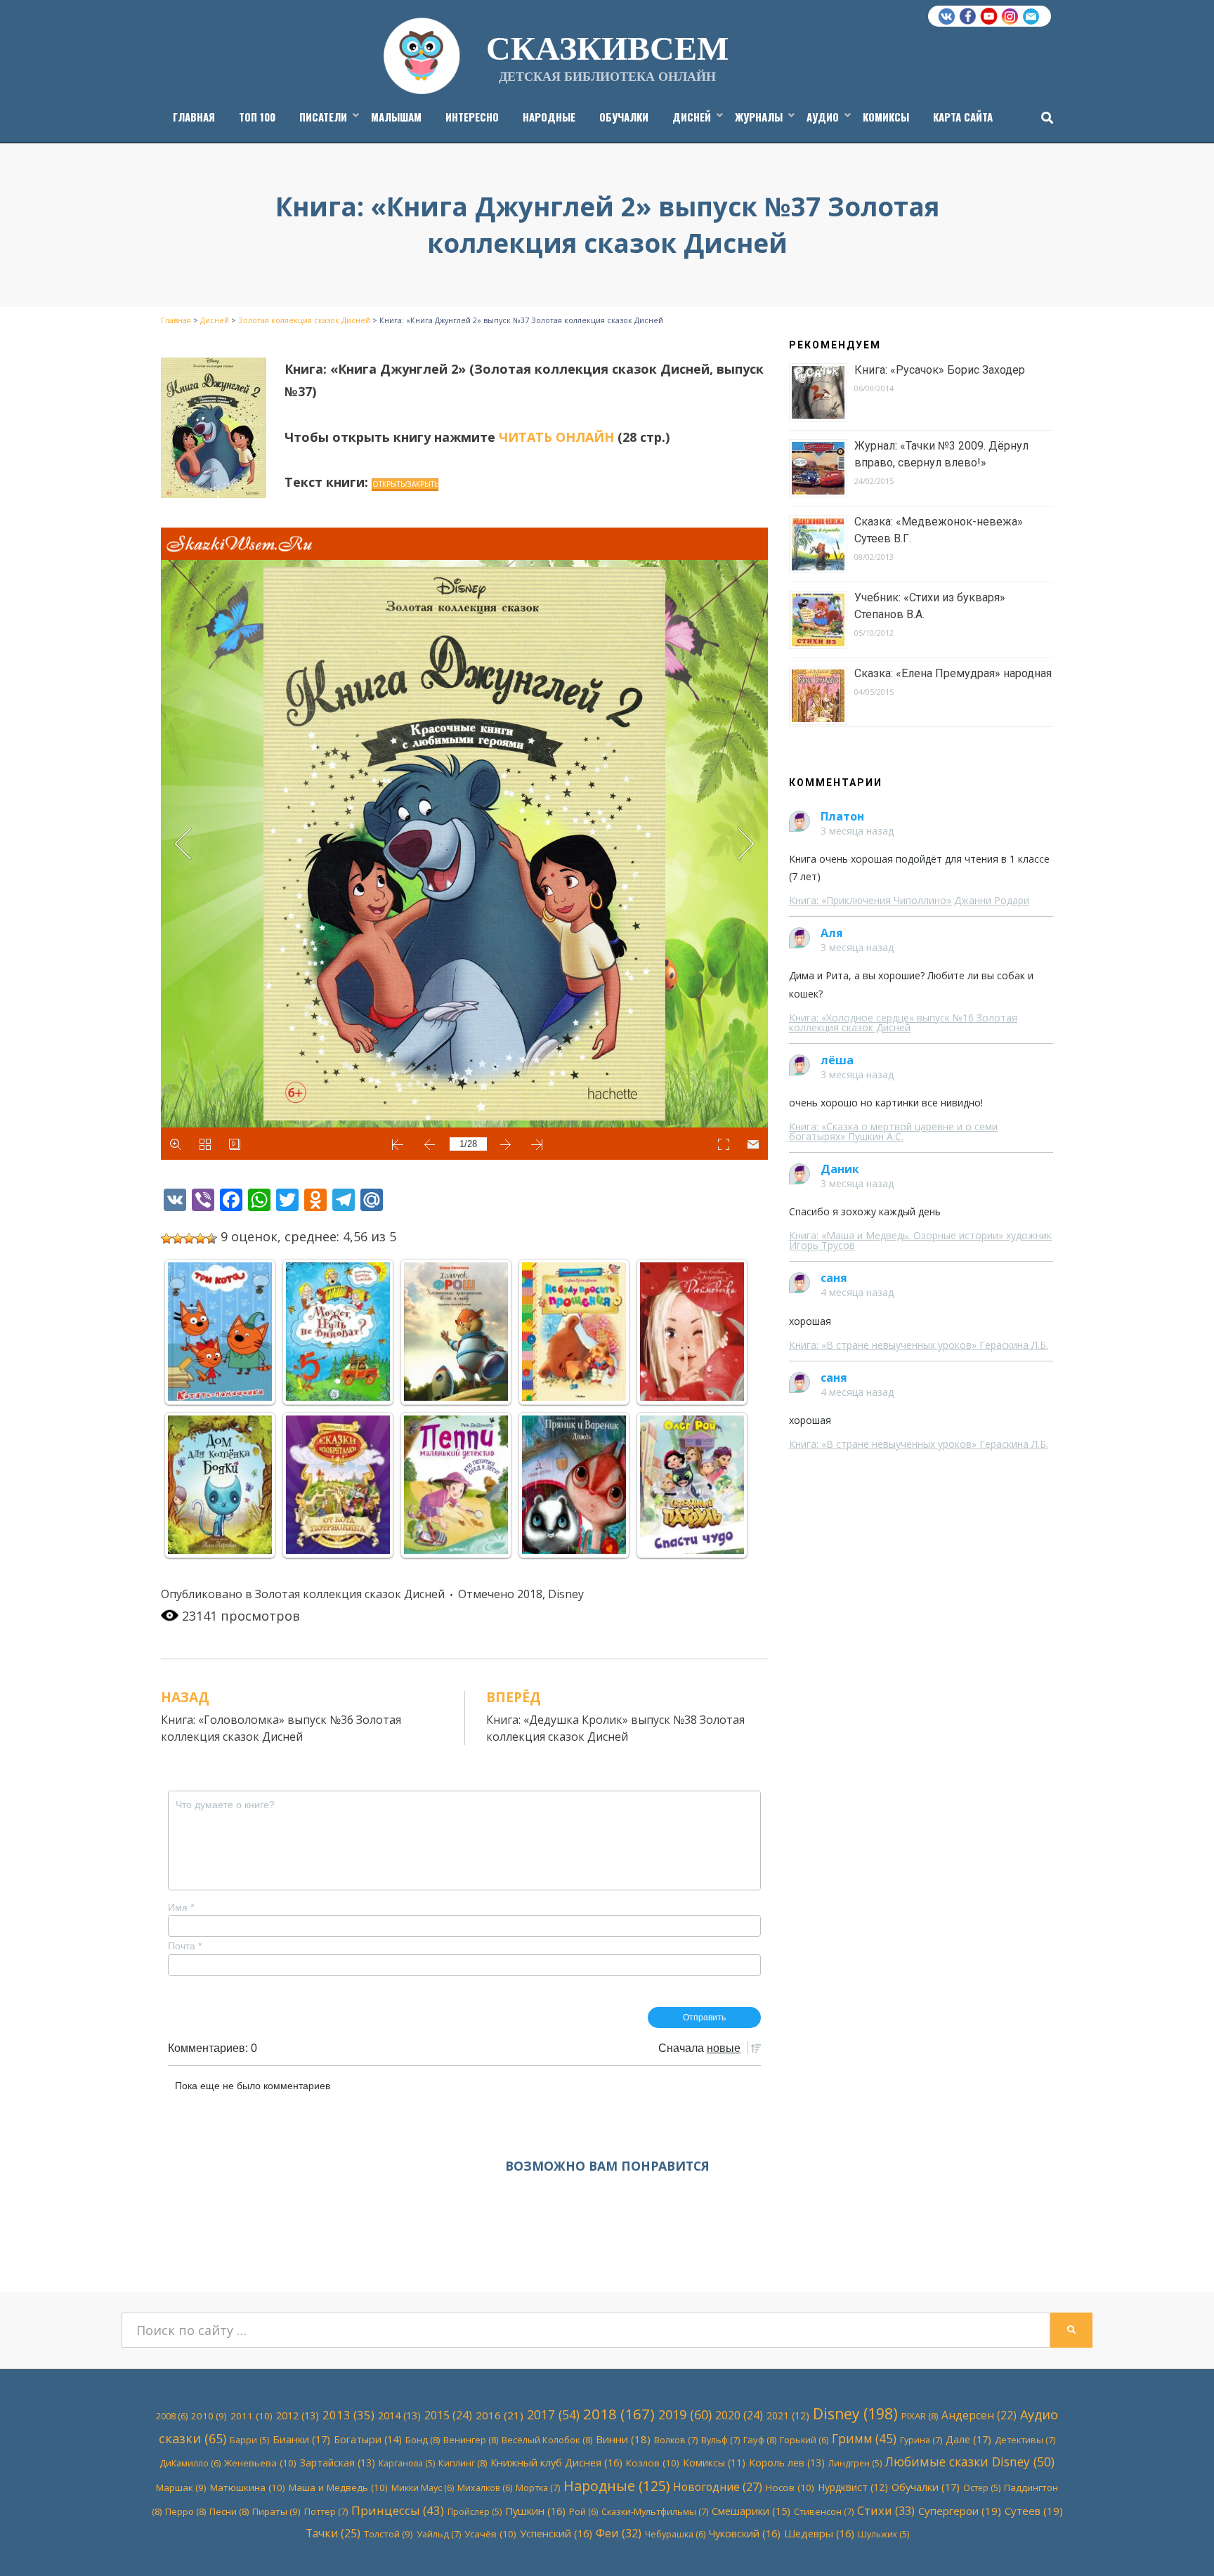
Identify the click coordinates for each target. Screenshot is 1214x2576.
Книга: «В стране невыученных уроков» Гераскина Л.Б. (919, 1345)
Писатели (323, 117)
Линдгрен (855, 2463)
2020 (739, 2415)
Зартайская (338, 2463)
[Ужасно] (167, 1238)
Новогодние (718, 2487)
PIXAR (920, 2416)
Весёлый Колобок (547, 2440)
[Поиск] (1044, 117)
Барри (249, 2440)
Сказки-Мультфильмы (655, 2511)
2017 (553, 2414)
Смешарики (751, 2511)
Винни (623, 2439)
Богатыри (368, 2439)
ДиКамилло (190, 2463)
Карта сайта (963, 117)
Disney (566, 1594)
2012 (298, 2415)
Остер (982, 2488)
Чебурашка (675, 2534)
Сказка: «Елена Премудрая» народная (953, 673)
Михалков (485, 2488)
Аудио (823, 117)
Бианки (301, 2439)
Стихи (886, 2510)
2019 (685, 2414)
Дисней (692, 117)
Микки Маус (423, 2488)
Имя (181, 1907)
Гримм (864, 2439)
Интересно (472, 117)
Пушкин (535, 2511)
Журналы (759, 117)
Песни (229, 2511)
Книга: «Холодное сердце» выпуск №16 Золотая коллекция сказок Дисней (903, 1022)
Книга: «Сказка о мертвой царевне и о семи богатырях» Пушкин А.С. (893, 1131)
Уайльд (439, 2534)
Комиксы (886, 117)
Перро (185, 2511)
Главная (194, 117)
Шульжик (883, 2534)
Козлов (653, 2463)
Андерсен (979, 2415)
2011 (252, 2416)
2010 (209, 2416)
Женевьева (260, 2463)
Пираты (276, 2511)
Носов (790, 2487)
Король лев (787, 2463)
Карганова (407, 2463)
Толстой (389, 2534)
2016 (500, 2415)
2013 (348, 2415)
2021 (788, 2415)
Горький (804, 2440)
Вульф (720, 2440)
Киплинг (463, 2463)
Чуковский (745, 2533)
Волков (676, 2440)
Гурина (921, 2440)
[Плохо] (178, 1238)
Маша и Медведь (338, 2487)
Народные (549, 117)
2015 (448, 2415)
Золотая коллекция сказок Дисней (350, 1594)
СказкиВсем (607, 46)
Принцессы (398, 2510)
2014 (399, 2415)
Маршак (181, 2487)
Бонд (423, 2440)
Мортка (538, 2487)
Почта (185, 1946)
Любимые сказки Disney (970, 2461)
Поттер (326, 2511)
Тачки (333, 2533)
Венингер (471, 2440)
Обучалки (624, 117)
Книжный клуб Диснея (556, 2462)
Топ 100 (257, 117)
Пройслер (475, 2512)
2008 (172, 2416)
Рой (583, 2512)
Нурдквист (853, 2487)
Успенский (556, 2533)
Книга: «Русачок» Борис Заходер (940, 370)
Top (1181, 2543)
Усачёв (490, 2534)
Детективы (1025, 2440)
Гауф (760, 2440)
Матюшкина (248, 2487)
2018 (530, 1594)
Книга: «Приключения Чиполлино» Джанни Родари (909, 900)
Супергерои (960, 2511)
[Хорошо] (200, 1238)
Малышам (396, 117)
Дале (968, 2439)
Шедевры (819, 2533)
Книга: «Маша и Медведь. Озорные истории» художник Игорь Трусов (920, 1240)
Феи (619, 2533)
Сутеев (1034, 2511)
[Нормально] (189, 1238)
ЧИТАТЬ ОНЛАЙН (556, 437)
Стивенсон (824, 2511)
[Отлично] (211, 1238)
